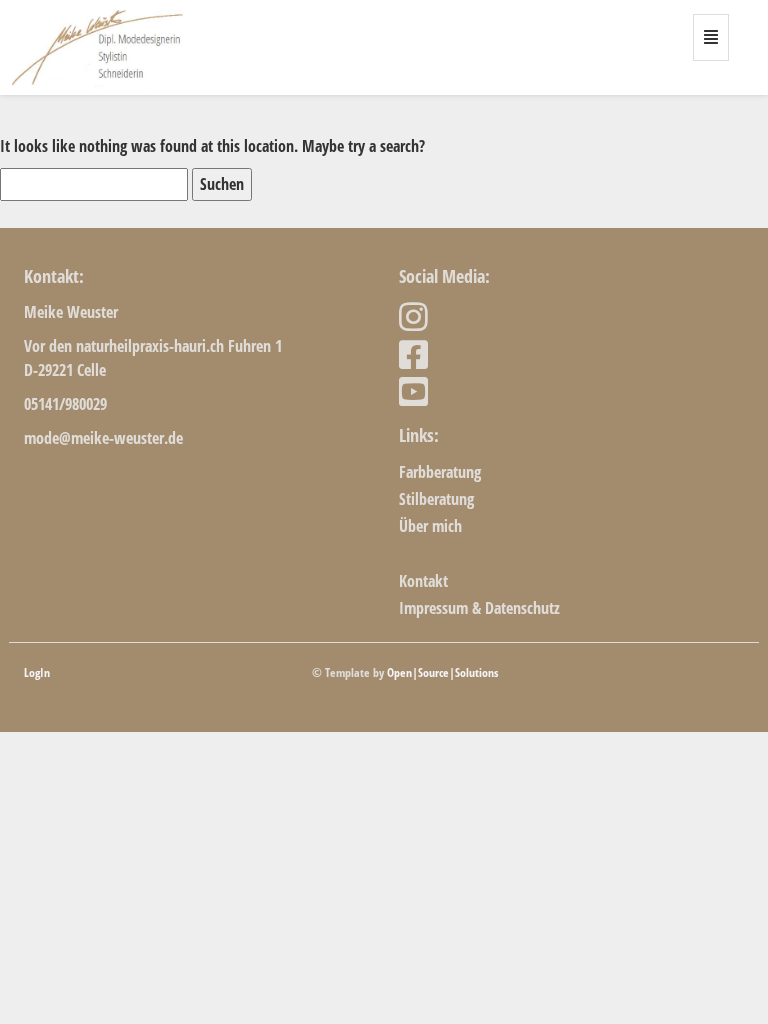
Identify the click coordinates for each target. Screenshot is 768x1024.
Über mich (430, 526)
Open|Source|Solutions (442, 672)
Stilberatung (436, 499)
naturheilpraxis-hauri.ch (150, 346)
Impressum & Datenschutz (479, 608)
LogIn (37, 672)
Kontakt (423, 581)
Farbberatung (440, 472)
